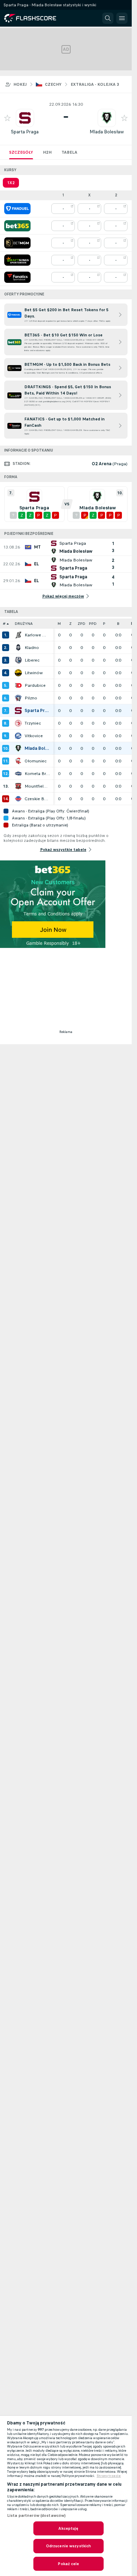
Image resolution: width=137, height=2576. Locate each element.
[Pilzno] (18, 698)
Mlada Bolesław (107, 132)
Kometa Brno (37, 774)
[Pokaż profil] (25, 118)
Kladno (32, 648)
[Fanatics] (17, 277)
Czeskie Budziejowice (37, 799)
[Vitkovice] (18, 736)
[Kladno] (18, 648)
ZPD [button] (81, 624)
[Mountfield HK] (18, 786)
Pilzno (31, 698)
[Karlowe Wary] (18, 635)
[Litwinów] (18, 673)
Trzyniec (33, 723)
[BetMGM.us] (17, 243)
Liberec (32, 660)
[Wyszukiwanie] (108, 18)
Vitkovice (34, 736)
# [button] (4, 624)
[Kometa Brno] (18, 774)
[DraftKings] (17, 260)
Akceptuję (68, 2528)
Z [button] (70, 624)
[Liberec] (18, 660)
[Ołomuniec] (18, 761)
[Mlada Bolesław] (18, 748)
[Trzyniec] (18, 723)
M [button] (59, 624)
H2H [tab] (47, 152)
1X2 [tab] (11, 183)
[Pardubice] (18, 685)
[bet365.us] (17, 226)
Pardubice (35, 685)
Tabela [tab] (69, 152)
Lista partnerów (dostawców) (36, 2515)
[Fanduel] (17, 209)
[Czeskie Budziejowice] (18, 799)
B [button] (118, 624)
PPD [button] (93, 624)
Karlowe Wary (37, 635)
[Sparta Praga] (18, 711)
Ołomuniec (36, 761)
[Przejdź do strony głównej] (35, 18)
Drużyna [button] (24, 624)
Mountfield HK (37, 786)
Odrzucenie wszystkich (69, 2546)
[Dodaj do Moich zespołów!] (7, 118)
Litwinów (34, 673)
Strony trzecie (109, 2476)
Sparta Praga (25, 132)
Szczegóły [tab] (21, 152)
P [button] (104, 624)
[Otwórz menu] (122, 18)
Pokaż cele (68, 2564)
